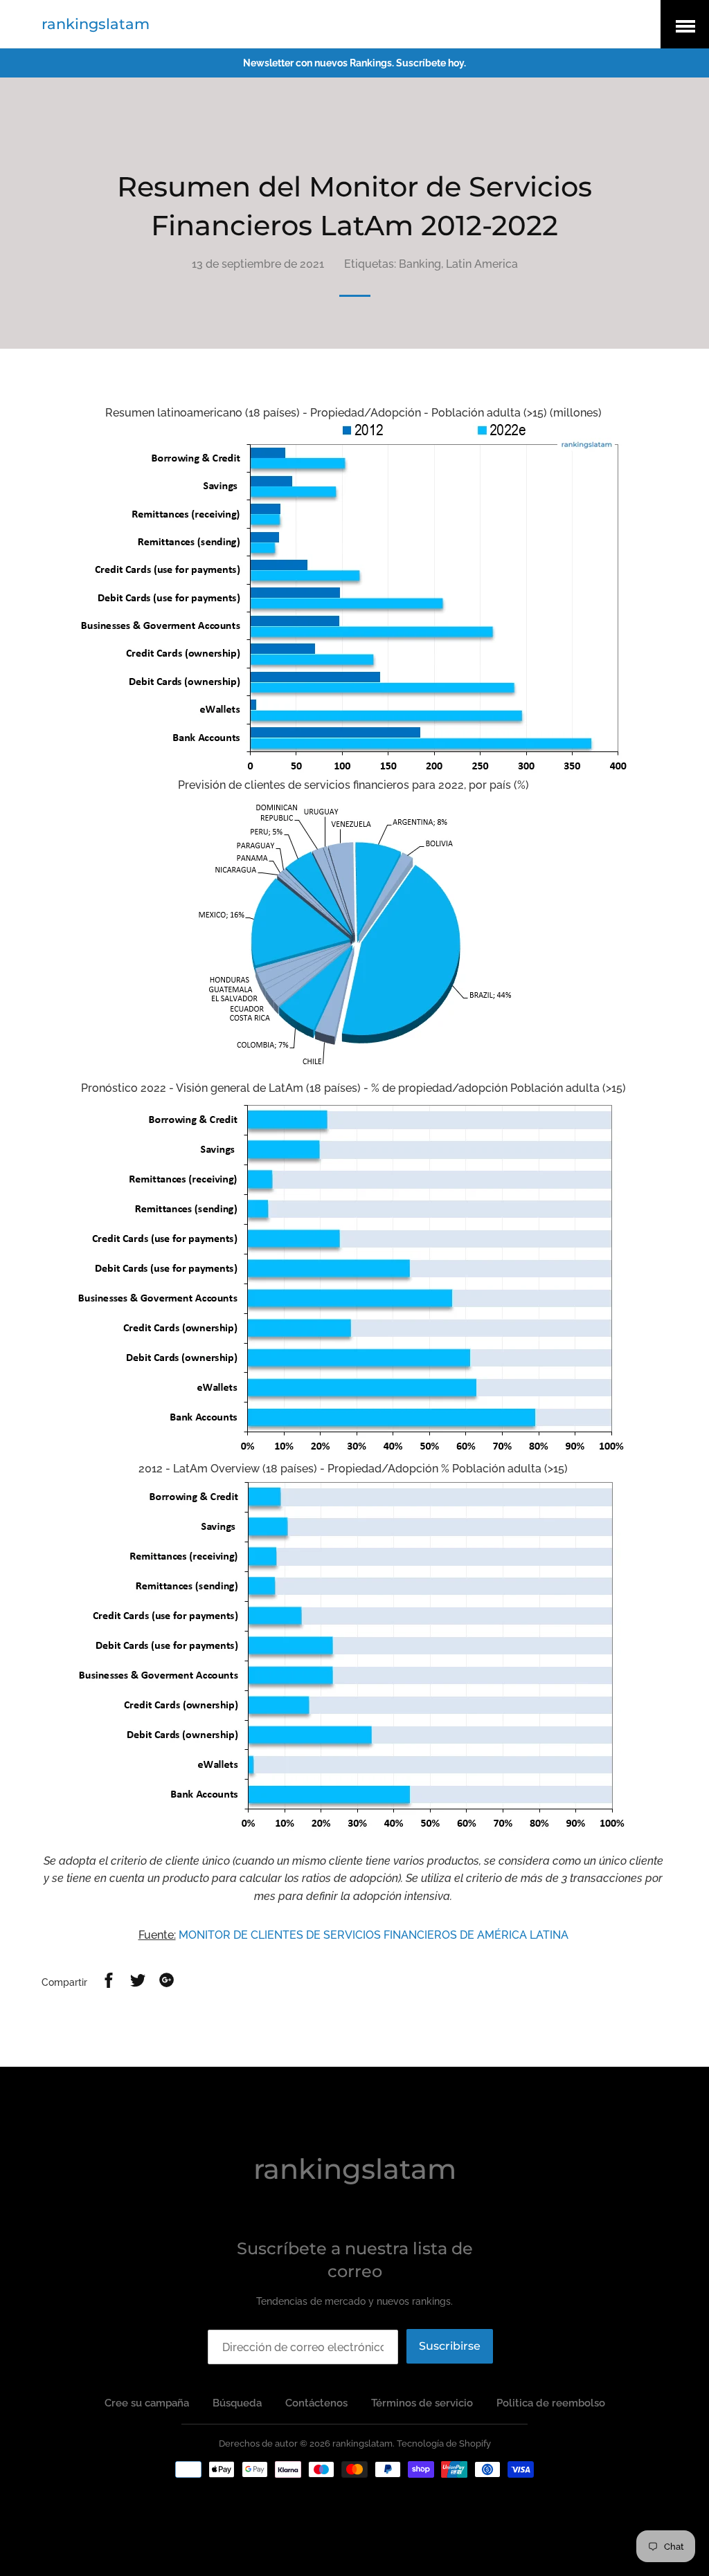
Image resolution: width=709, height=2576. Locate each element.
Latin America (482, 264)
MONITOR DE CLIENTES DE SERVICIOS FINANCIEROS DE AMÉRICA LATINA (374, 1935)
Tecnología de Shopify (444, 2443)
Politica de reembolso (551, 2403)
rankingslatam (96, 24)
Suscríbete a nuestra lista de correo (355, 2260)
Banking (420, 264)
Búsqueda (237, 2403)
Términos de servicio (422, 2403)
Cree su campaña (147, 2403)
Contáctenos (316, 2403)
